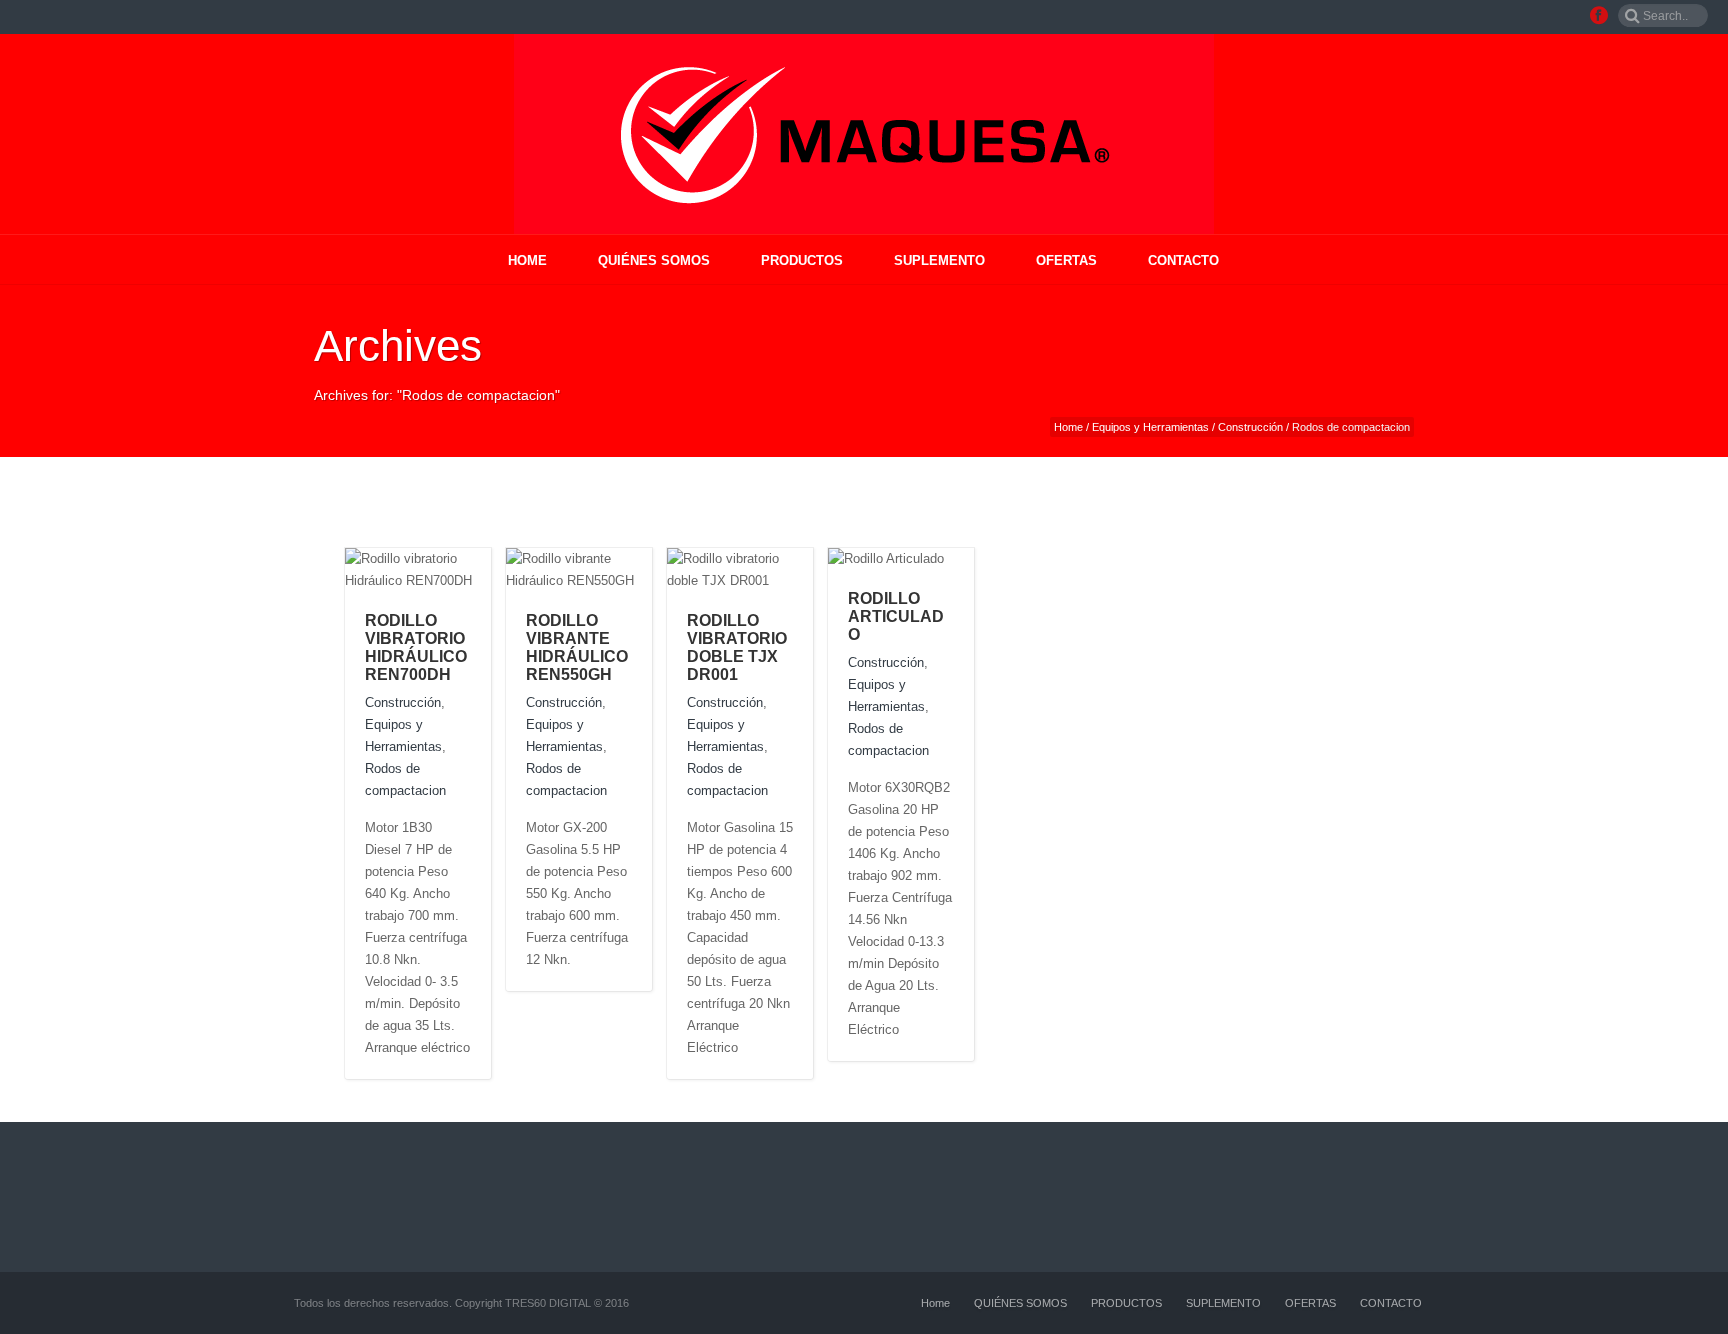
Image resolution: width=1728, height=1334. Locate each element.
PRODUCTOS (802, 260)
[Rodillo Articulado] (963, 558)
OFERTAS (1066, 260)
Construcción (1250, 427)
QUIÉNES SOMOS (654, 260)
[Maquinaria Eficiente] (864, 134)
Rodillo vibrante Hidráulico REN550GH (577, 647)
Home (527, 260)
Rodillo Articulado (896, 616)
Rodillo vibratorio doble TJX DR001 (737, 647)
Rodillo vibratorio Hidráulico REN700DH (416, 647)
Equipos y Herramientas (1150, 427)
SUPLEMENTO (939, 260)
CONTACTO (1183, 260)
